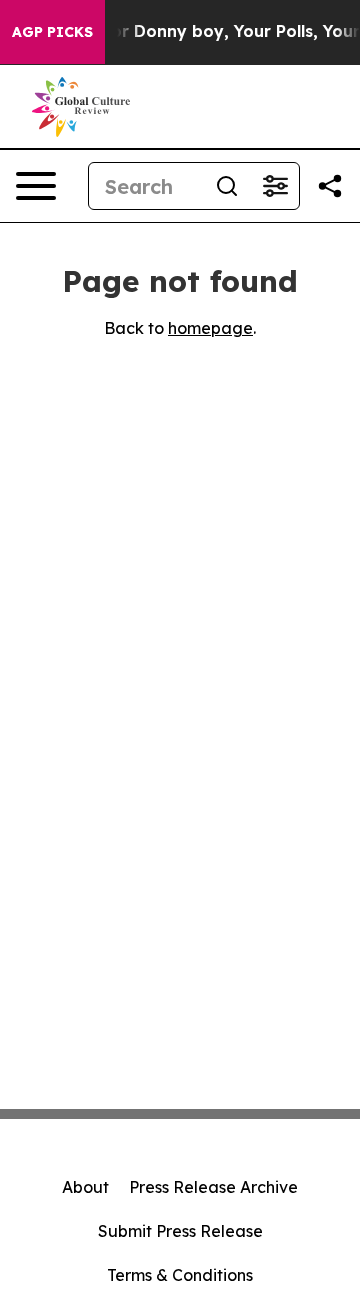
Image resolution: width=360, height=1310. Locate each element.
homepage (210, 328)
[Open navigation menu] (36, 186)
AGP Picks (52, 32)
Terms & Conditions (180, 1275)
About (85, 1187)
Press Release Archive (213, 1187)
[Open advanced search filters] (275, 186)
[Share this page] (330, 186)
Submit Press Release (180, 1231)
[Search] (227, 186)
